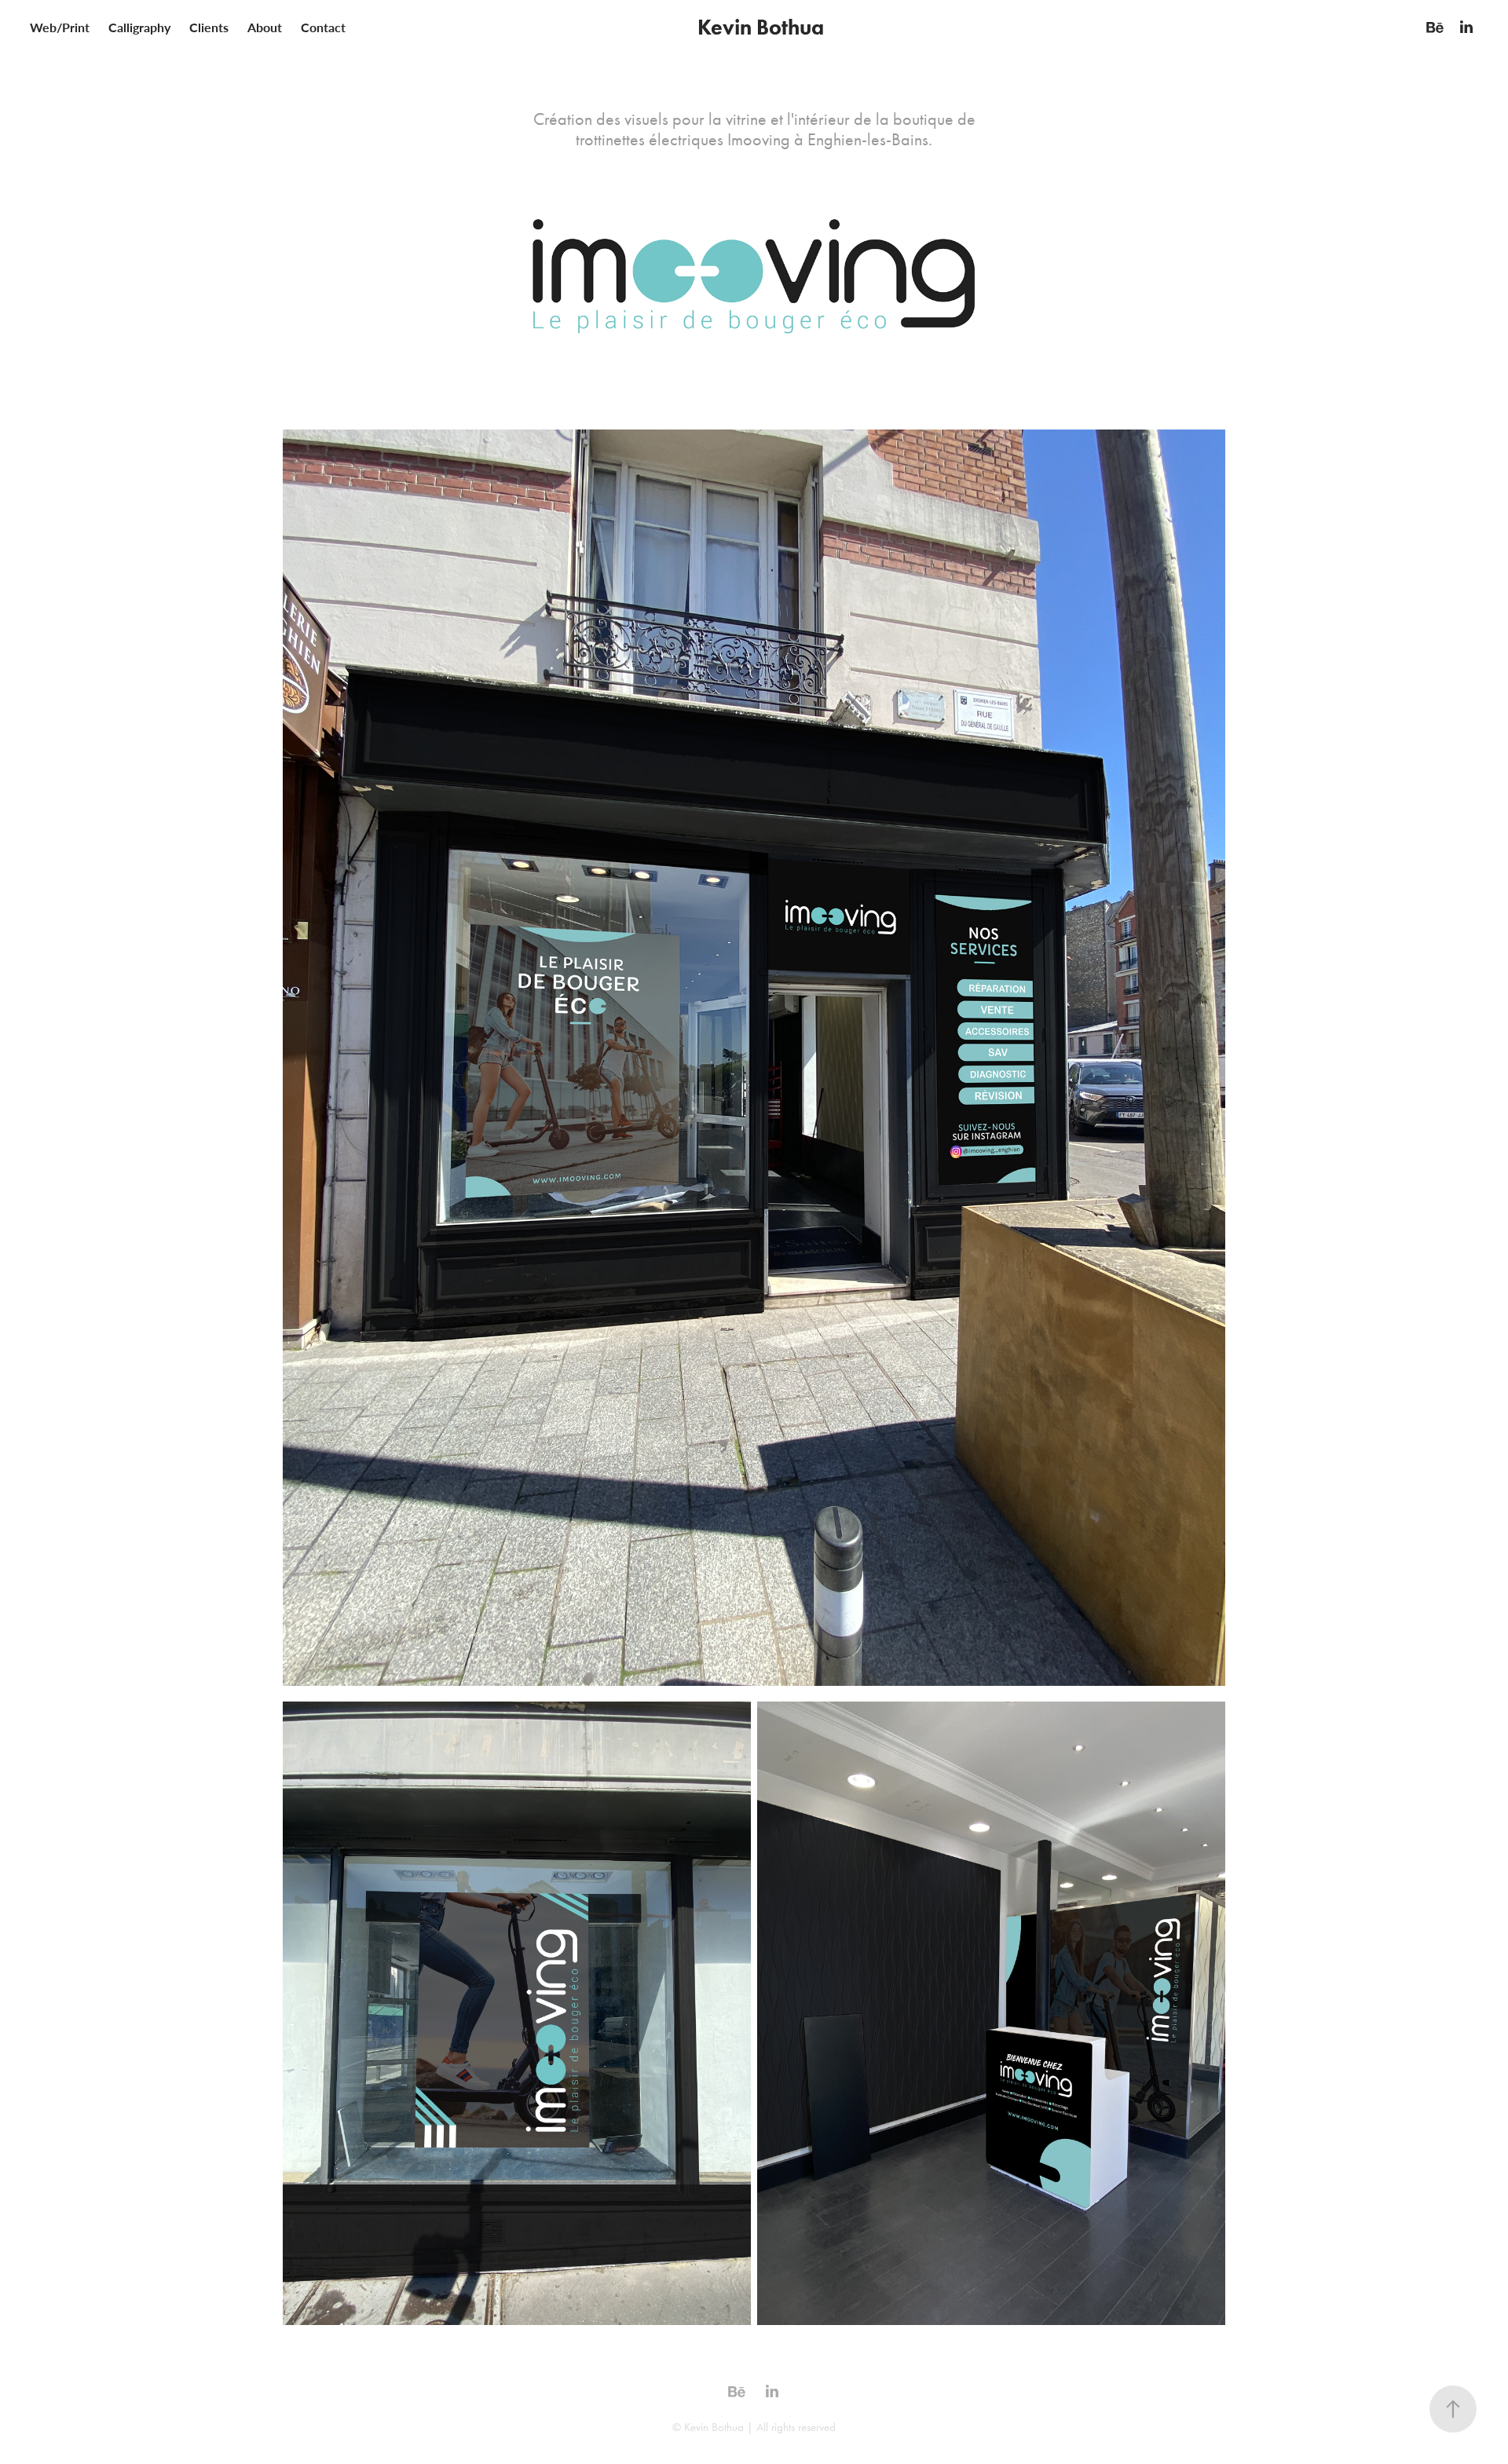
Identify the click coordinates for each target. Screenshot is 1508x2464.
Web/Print (60, 27)
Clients (209, 27)
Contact (323, 27)
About (265, 27)
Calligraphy (139, 27)
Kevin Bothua (761, 27)
